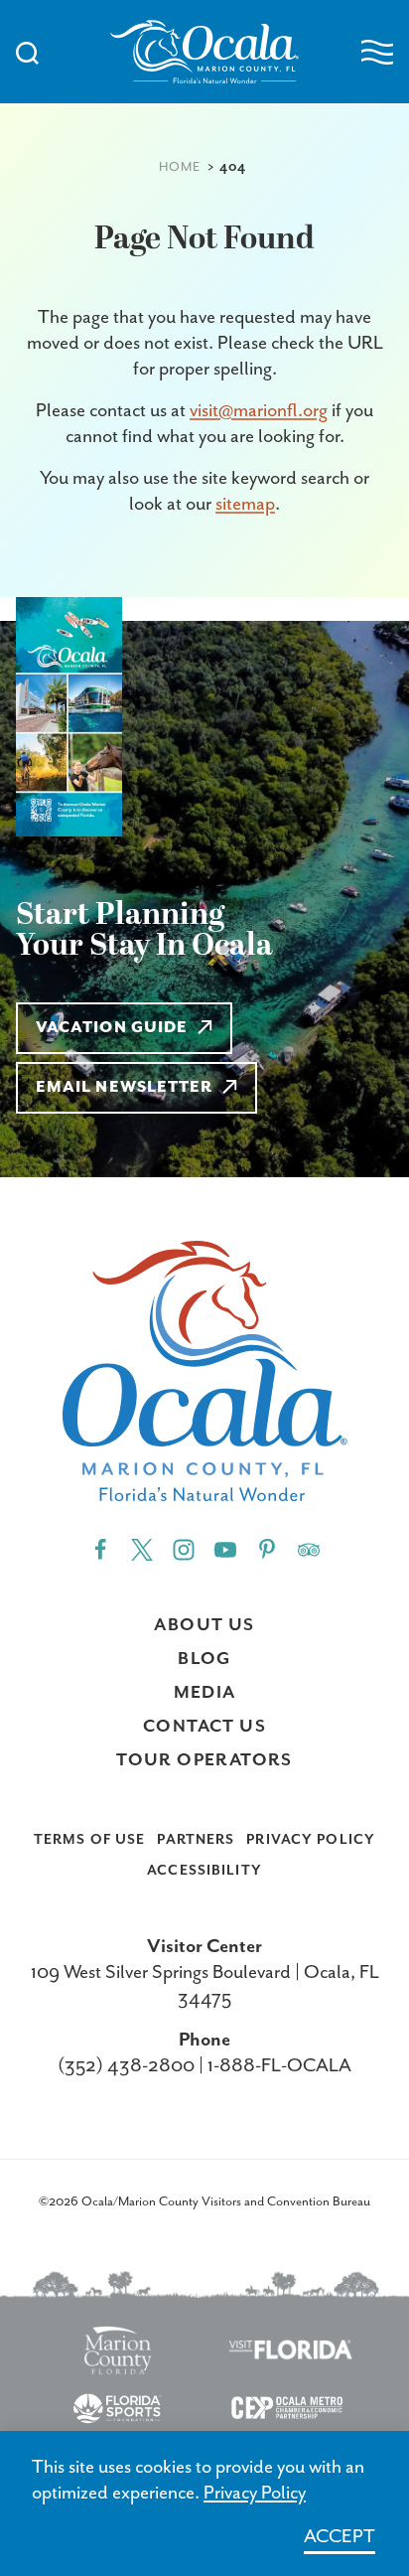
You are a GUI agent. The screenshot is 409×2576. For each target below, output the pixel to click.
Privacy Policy (311, 1840)
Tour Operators (204, 1760)
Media (205, 1693)
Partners (196, 1840)
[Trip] (309, 1549)
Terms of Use (89, 1840)
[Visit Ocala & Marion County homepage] (204, 52)
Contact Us (204, 1727)
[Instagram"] (184, 1549)
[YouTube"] (225, 1549)
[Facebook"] (100, 1549)
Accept (340, 2537)
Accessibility (204, 1871)
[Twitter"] (142, 1549)
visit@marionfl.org (259, 411)
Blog (204, 1659)
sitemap (245, 504)
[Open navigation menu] (377, 52)
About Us (204, 1625)
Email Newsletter (124, 1088)
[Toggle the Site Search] (27, 51)
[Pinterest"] (267, 1549)
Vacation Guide (112, 1028)
